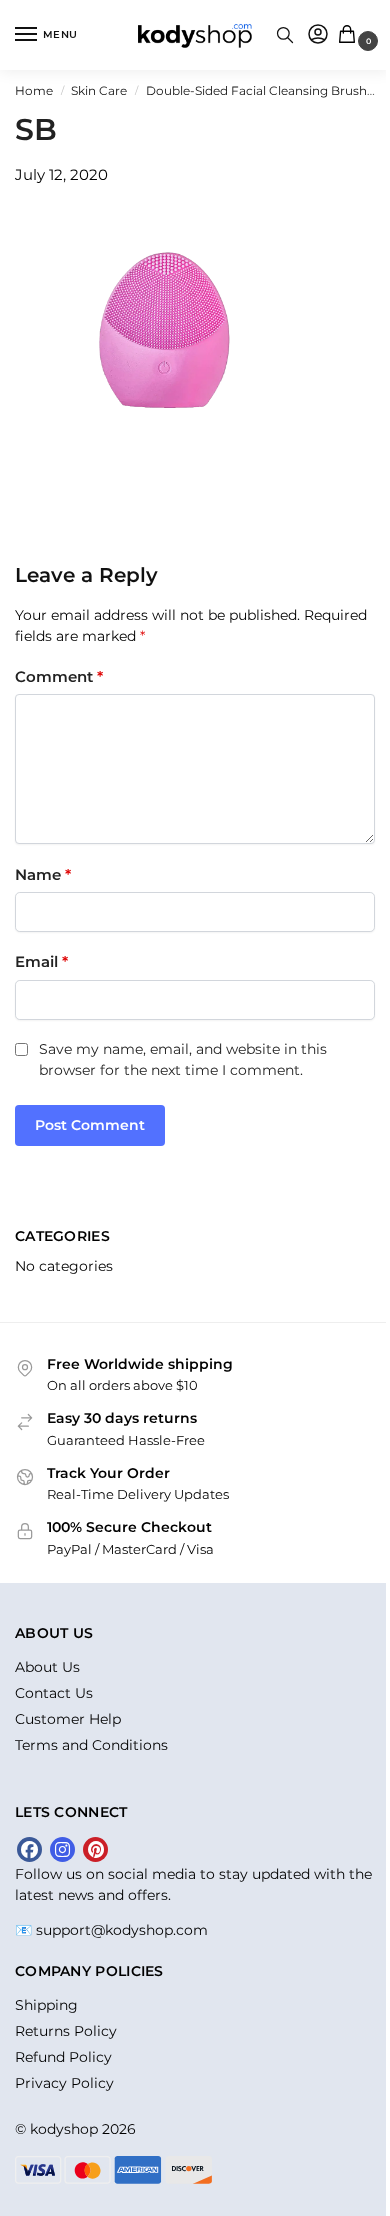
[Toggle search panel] (285, 35)
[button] (351, 36)
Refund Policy (63, 2057)
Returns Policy (66, 2031)
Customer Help (68, 1719)
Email (41, 961)
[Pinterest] (95, 1849)
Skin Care (99, 90)
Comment (59, 676)
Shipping (46, 2005)
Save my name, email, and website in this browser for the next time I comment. (183, 1059)
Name (43, 874)
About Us (47, 1667)
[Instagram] (62, 1849)
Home (34, 90)
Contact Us (54, 1693)
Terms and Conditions (91, 1745)
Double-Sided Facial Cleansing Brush (256, 90)
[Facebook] (29, 1849)
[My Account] (318, 35)
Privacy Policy (64, 2083)
